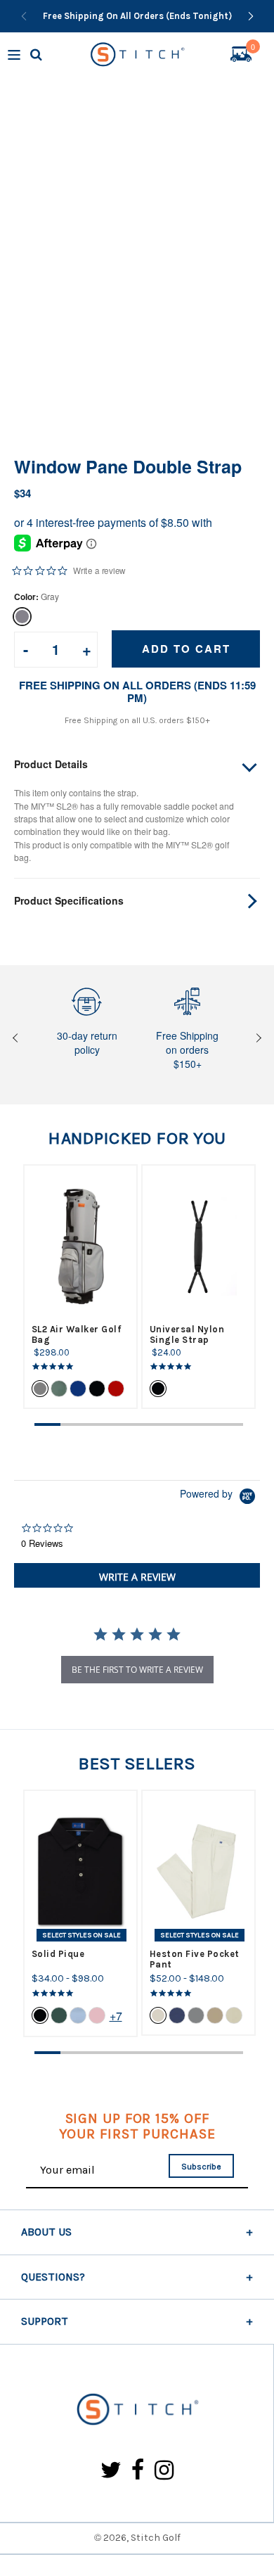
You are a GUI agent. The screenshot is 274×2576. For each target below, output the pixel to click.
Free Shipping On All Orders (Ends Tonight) (137, 16)
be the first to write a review (137, 1670)
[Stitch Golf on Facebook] (138, 2471)
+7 (116, 2016)
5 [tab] (152, 1424)
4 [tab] (125, 1424)
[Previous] (24, 16)
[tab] (137, 1575)
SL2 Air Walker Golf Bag (77, 1334)
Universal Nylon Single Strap (187, 1334)
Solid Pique (58, 1954)
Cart (253, 49)
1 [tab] (47, 1424)
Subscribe (201, 2167)
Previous (17, 1039)
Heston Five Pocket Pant (195, 1959)
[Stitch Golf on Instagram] (164, 2471)
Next (257, 1039)
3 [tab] (99, 1424)
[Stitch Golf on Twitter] (111, 2471)
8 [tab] (230, 1424)
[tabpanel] (80, 1287)
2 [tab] (73, 1424)
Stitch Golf (156, 2538)
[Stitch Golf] (137, 2410)
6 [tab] (178, 1424)
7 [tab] (204, 1424)
